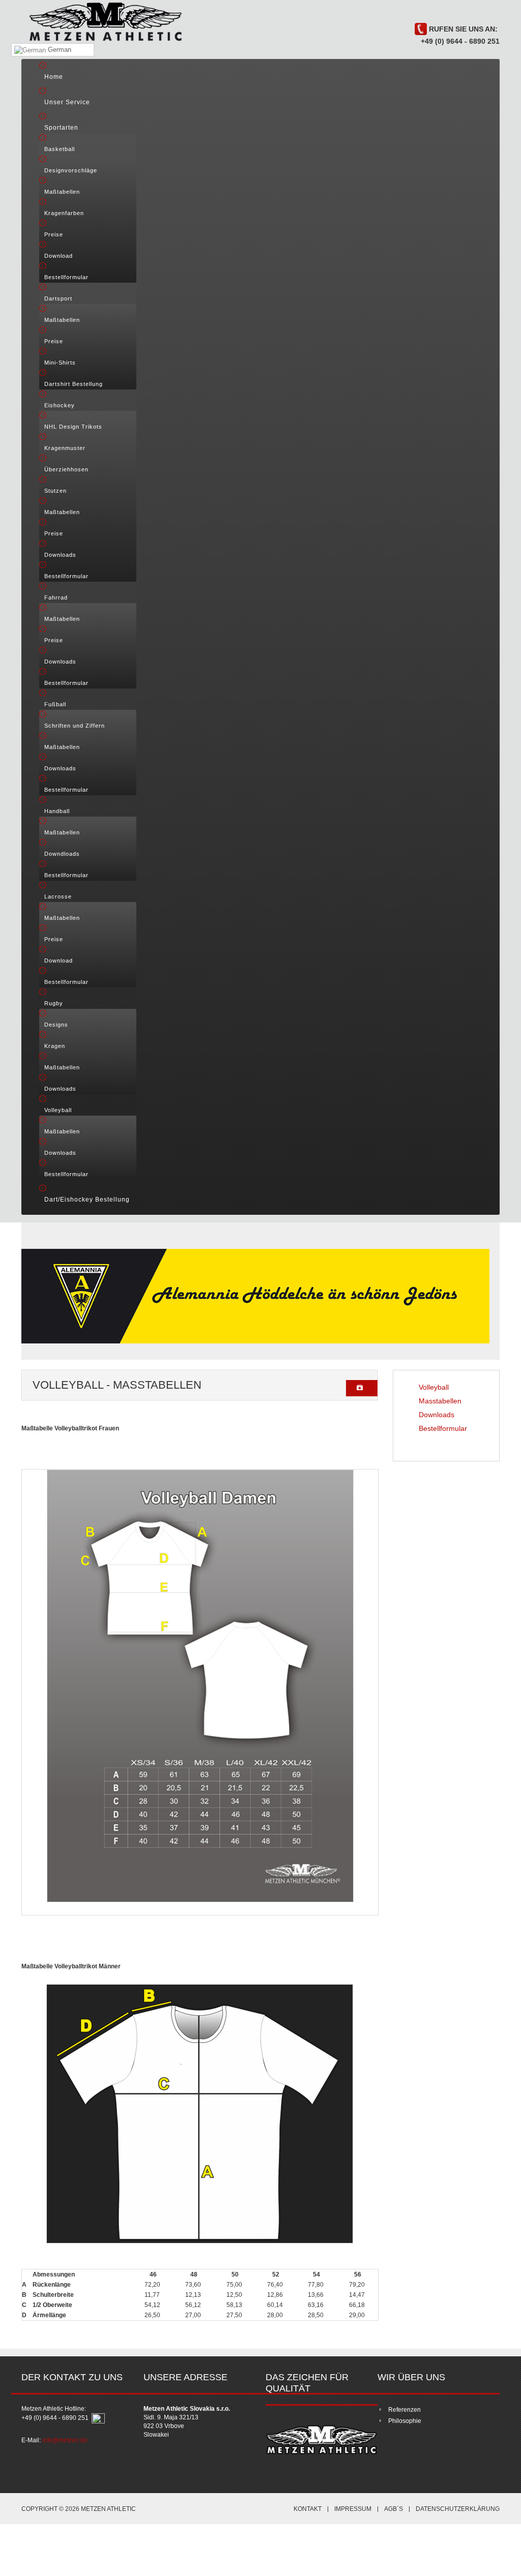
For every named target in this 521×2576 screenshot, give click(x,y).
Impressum (353, 2509)
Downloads (60, 555)
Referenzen (404, 2410)
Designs (56, 1025)
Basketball (60, 149)
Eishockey (60, 405)
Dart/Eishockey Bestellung (87, 1200)
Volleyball (58, 1110)
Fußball (55, 704)
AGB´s (394, 2509)
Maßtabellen (62, 192)
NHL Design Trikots (73, 427)
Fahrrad (56, 597)
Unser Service (67, 102)
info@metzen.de (65, 2440)
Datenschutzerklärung (458, 2509)
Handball (57, 811)
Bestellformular (66, 277)
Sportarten (61, 128)
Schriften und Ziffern (75, 726)
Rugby (54, 1003)
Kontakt (308, 2509)
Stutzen (55, 491)
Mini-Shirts (60, 363)
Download (59, 256)
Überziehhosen (66, 469)
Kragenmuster (65, 448)
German (59, 50)
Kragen (55, 1046)
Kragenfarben (64, 213)
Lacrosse (58, 896)
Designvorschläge (71, 170)
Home (54, 77)
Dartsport (58, 298)
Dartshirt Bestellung (74, 384)
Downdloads (62, 854)
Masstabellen (440, 1401)
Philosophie (405, 2421)
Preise (54, 234)
